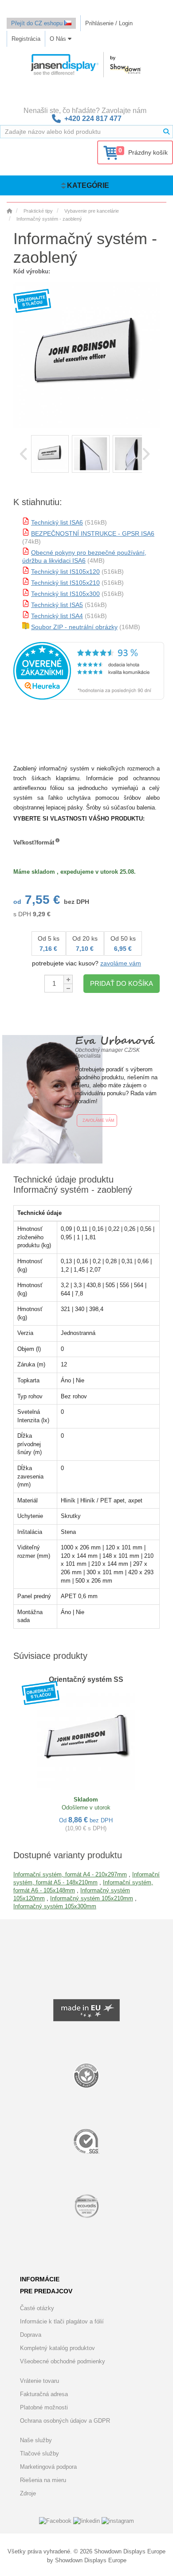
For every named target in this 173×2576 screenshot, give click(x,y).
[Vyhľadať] (166, 132)
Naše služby (36, 2440)
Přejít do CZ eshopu (38, 23)
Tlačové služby (39, 2453)
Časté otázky (37, 2308)
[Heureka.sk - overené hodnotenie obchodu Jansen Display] (89, 698)
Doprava (31, 2335)
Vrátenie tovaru (39, 2381)
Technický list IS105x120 (65, 572)
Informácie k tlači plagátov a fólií (62, 2321)
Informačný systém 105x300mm (55, 1906)
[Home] (9, 211)
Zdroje (28, 2493)
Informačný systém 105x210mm (92, 1898)
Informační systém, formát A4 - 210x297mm (70, 1874)
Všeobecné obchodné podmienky (63, 2361)
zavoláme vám (121, 963)
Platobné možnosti (44, 2407)
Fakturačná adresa (44, 2394)
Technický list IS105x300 (65, 594)
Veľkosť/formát (34, 842)
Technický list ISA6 (57, 522)
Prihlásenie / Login (109, 23)
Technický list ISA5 (57, 605)
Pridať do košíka (122, 983)
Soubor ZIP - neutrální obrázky (74, 627)
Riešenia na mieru (43, 2480)
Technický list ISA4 (57, 616)
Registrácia (26, 39)
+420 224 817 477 (93, 119)
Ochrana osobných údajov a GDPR (65, 2421)
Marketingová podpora (48, 2467)
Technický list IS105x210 (65, 583)
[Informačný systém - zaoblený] (50, 454)
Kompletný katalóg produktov (57, 2348)
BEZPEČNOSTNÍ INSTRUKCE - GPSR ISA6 (93, 533)
